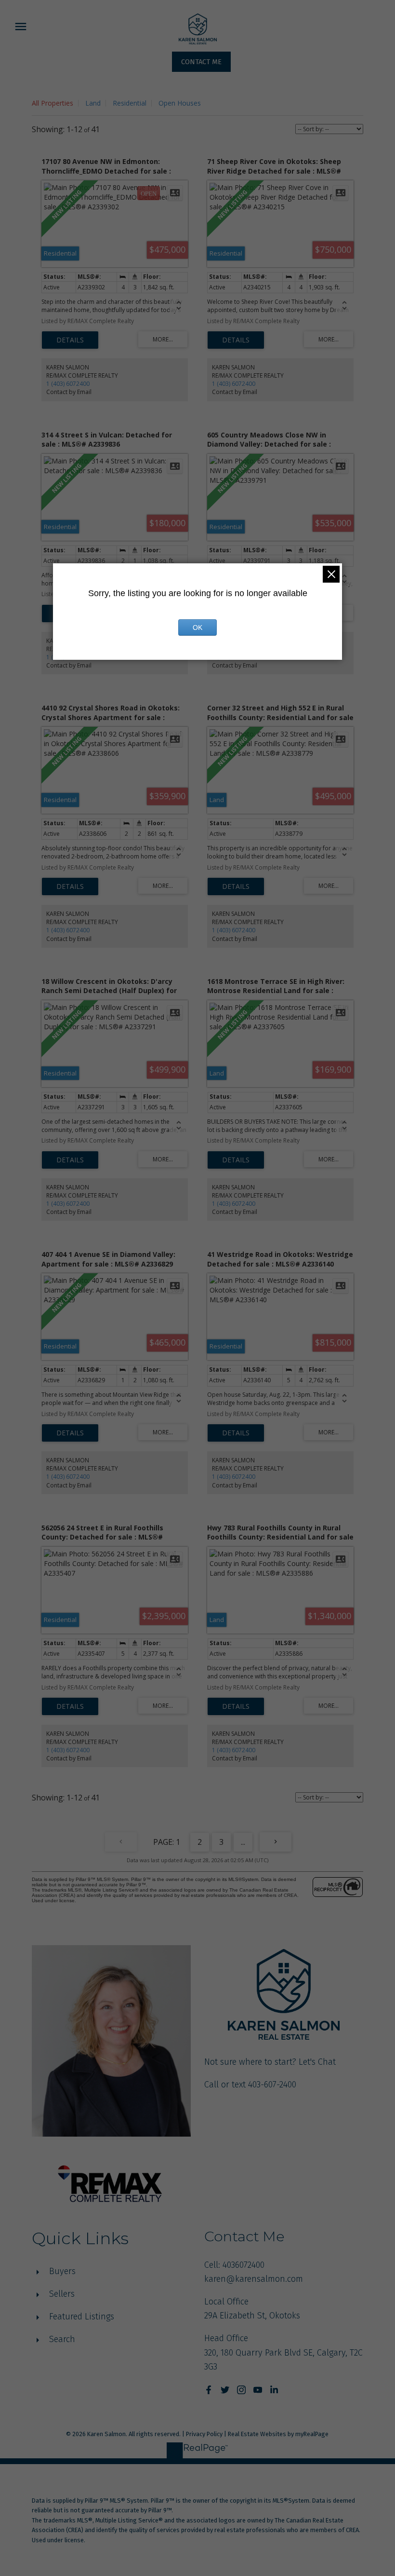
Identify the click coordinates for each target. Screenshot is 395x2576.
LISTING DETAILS (70, 340)
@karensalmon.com (264, 2279)
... (243, 1842)
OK (197, 627)
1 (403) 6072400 (68, 384)
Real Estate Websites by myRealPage (278, 2434)
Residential (130, 103)
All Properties (53, 103)
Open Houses (180, 103)
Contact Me (201, 62)
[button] (201, 62)
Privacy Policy (204, 2434)
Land (93, 103)
